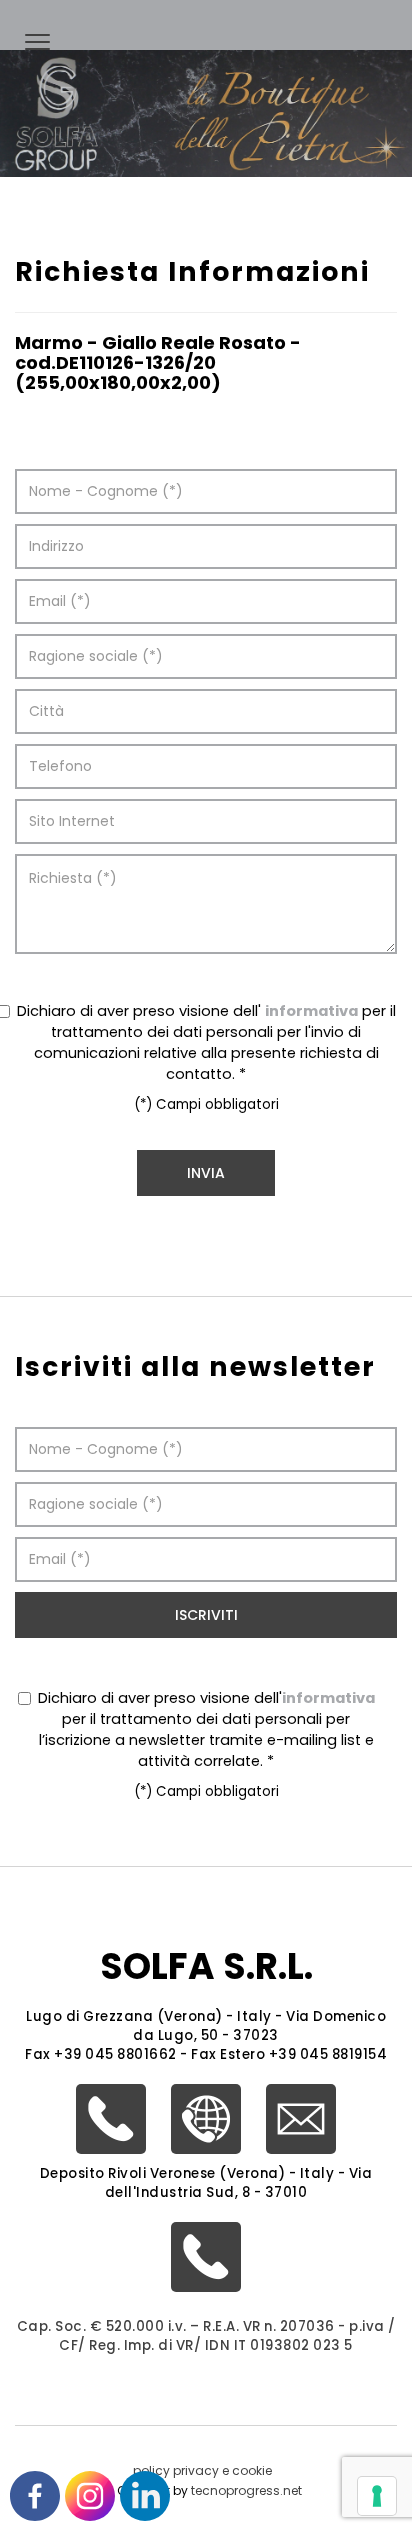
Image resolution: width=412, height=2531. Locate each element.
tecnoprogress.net (246, 2490)
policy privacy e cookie (202, 2470)
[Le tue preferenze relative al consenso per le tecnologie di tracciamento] (377, 2496)
